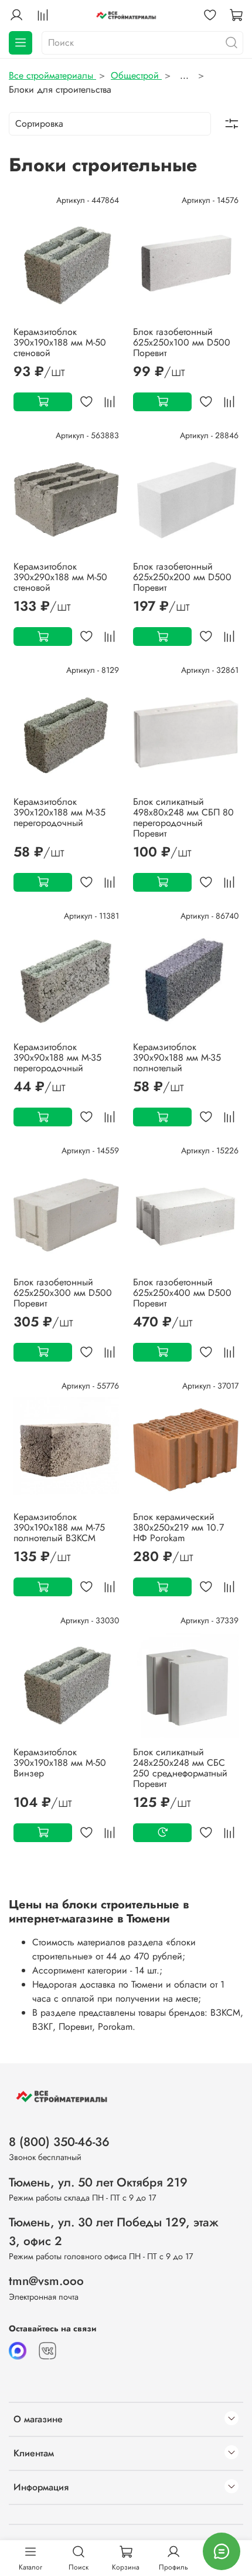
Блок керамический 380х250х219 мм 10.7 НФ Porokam (178, 1527)
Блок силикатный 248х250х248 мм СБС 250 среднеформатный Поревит (180, 1768)
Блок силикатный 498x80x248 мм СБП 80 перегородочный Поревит (183, 818)
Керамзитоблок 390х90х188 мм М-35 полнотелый (177, 1057)
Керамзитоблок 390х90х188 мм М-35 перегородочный (57, 1057)
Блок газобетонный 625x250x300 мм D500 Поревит (63, 1293)
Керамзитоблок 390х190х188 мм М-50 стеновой (60, 342)
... (184, 76)
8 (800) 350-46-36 (59, 2142)
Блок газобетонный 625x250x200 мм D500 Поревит (182, 577)
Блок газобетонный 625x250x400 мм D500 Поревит (182, 1293)
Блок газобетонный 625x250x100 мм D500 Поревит (182, 342)
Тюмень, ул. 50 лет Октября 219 (98, 2182)
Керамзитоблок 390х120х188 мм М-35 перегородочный (59, 812)
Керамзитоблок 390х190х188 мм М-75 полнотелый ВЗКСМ (59, 1527)
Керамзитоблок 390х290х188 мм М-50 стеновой (60, 577)
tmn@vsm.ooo (46, 2281)
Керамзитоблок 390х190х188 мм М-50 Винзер (60, 1763)
